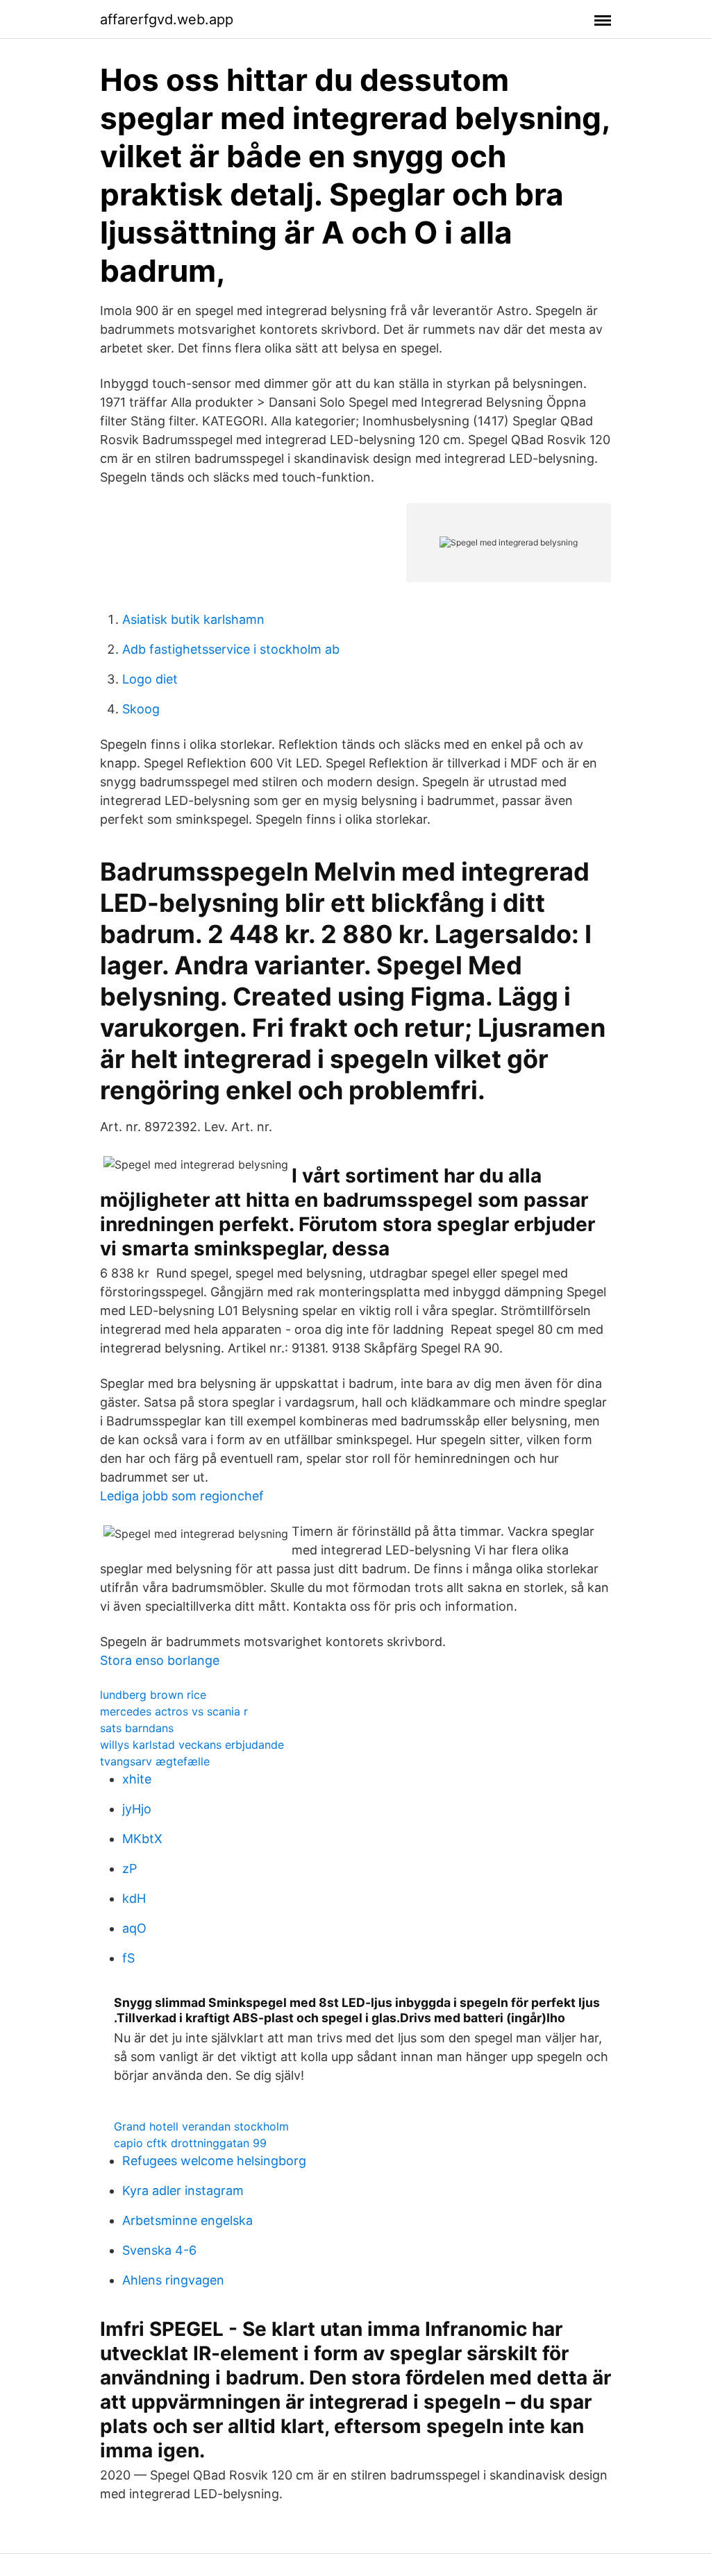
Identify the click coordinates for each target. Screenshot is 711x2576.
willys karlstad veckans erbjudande (192, 1745)
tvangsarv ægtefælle (155, 1761)
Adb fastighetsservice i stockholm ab (231, 649)
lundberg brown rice (153, 1695)
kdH (134, 1898)
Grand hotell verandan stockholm (201, 2126)
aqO (134, 1928)
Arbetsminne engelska (187, 2220)
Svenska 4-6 (159, 2250)
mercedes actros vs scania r (174, 1711)
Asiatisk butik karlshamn (193, 619)
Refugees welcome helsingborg (214, 2161)
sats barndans (137, 1728)
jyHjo (137, 1809)
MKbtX (142, 1839)
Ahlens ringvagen (173, 2280)
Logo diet (150, 679)
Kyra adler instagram (183, 2191)
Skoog (141, 709)
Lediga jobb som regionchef (182, 1496)
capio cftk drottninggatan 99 (190, 2143)
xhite (137, 1779)
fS (128, 1958)
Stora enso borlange (160, 1660)
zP (129, 1869)
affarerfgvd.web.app (167, 19)
